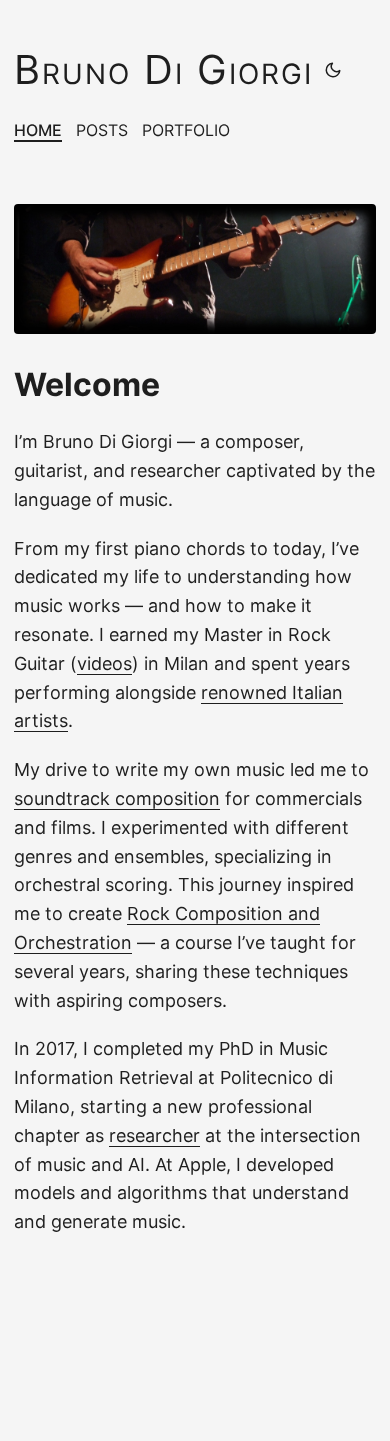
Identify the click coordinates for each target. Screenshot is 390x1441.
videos (104, 663)
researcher (154, 1135)
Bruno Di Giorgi (163, 69)
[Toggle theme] (333, 70)
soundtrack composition (117, 798)
